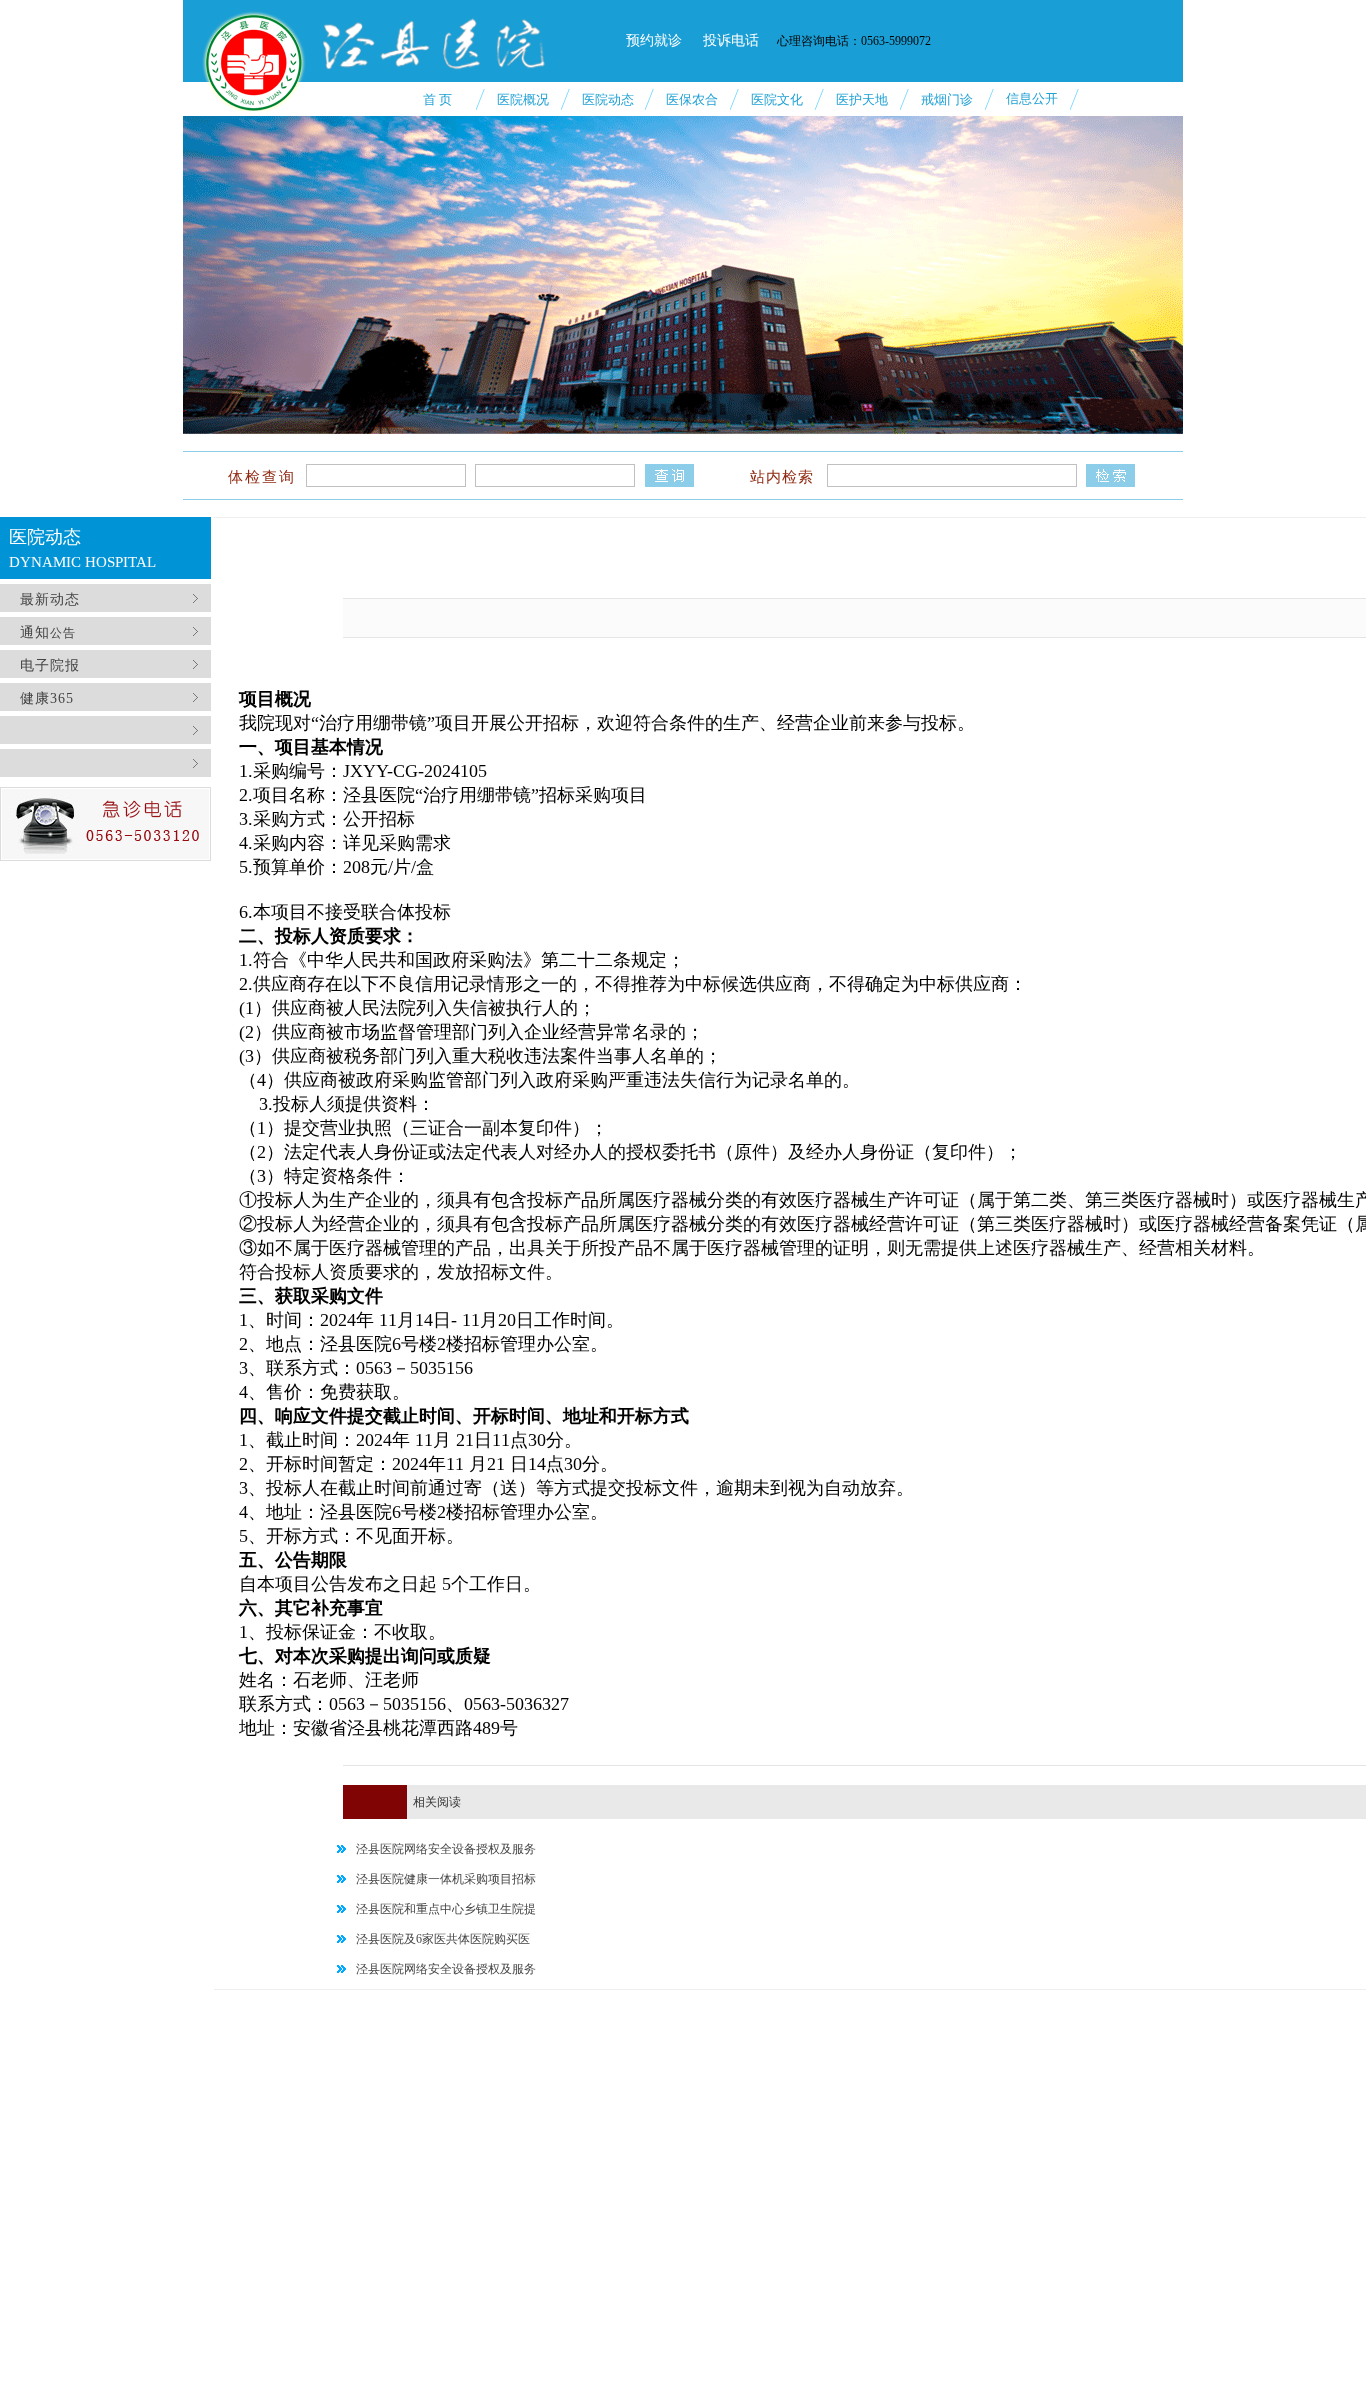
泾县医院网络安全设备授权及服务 (446, 1849)
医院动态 (608, 99)
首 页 (437, 99)
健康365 (47, 698)
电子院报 (47, 665)
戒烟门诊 (947, 99)
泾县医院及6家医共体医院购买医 (443, 1939)
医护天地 (862, 99)
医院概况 (523, 99)
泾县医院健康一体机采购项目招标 (446, 1879)
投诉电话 (731, 40)
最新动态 (47, 599)
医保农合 (692, 99)
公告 (63, 633)
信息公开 (1032, 98)
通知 (32, 632)
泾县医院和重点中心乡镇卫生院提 (446, 1909)
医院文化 (777, 99)
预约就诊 (654, 40)
